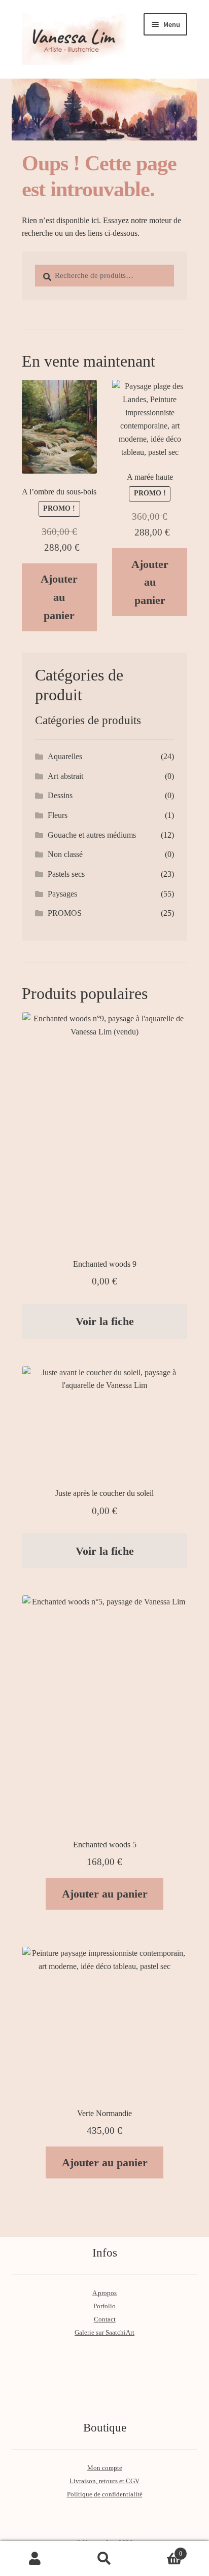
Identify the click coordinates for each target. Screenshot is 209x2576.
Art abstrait (65, 776)
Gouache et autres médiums (92, 835)
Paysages (62, 894)
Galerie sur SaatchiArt (104, 2333)
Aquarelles (65, 756)
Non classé (65, 854)
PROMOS (65, 913)
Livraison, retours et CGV (104, 2481)
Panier (161, 2550)
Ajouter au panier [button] (59, 597)
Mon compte (105, 2468)
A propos (104, 2293)
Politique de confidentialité (105, 2494)
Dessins (60, 795)
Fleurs (58, 815)
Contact (105, 2319)
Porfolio (104, 2306)
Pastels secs (66, 874)
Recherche (104, 2559)
